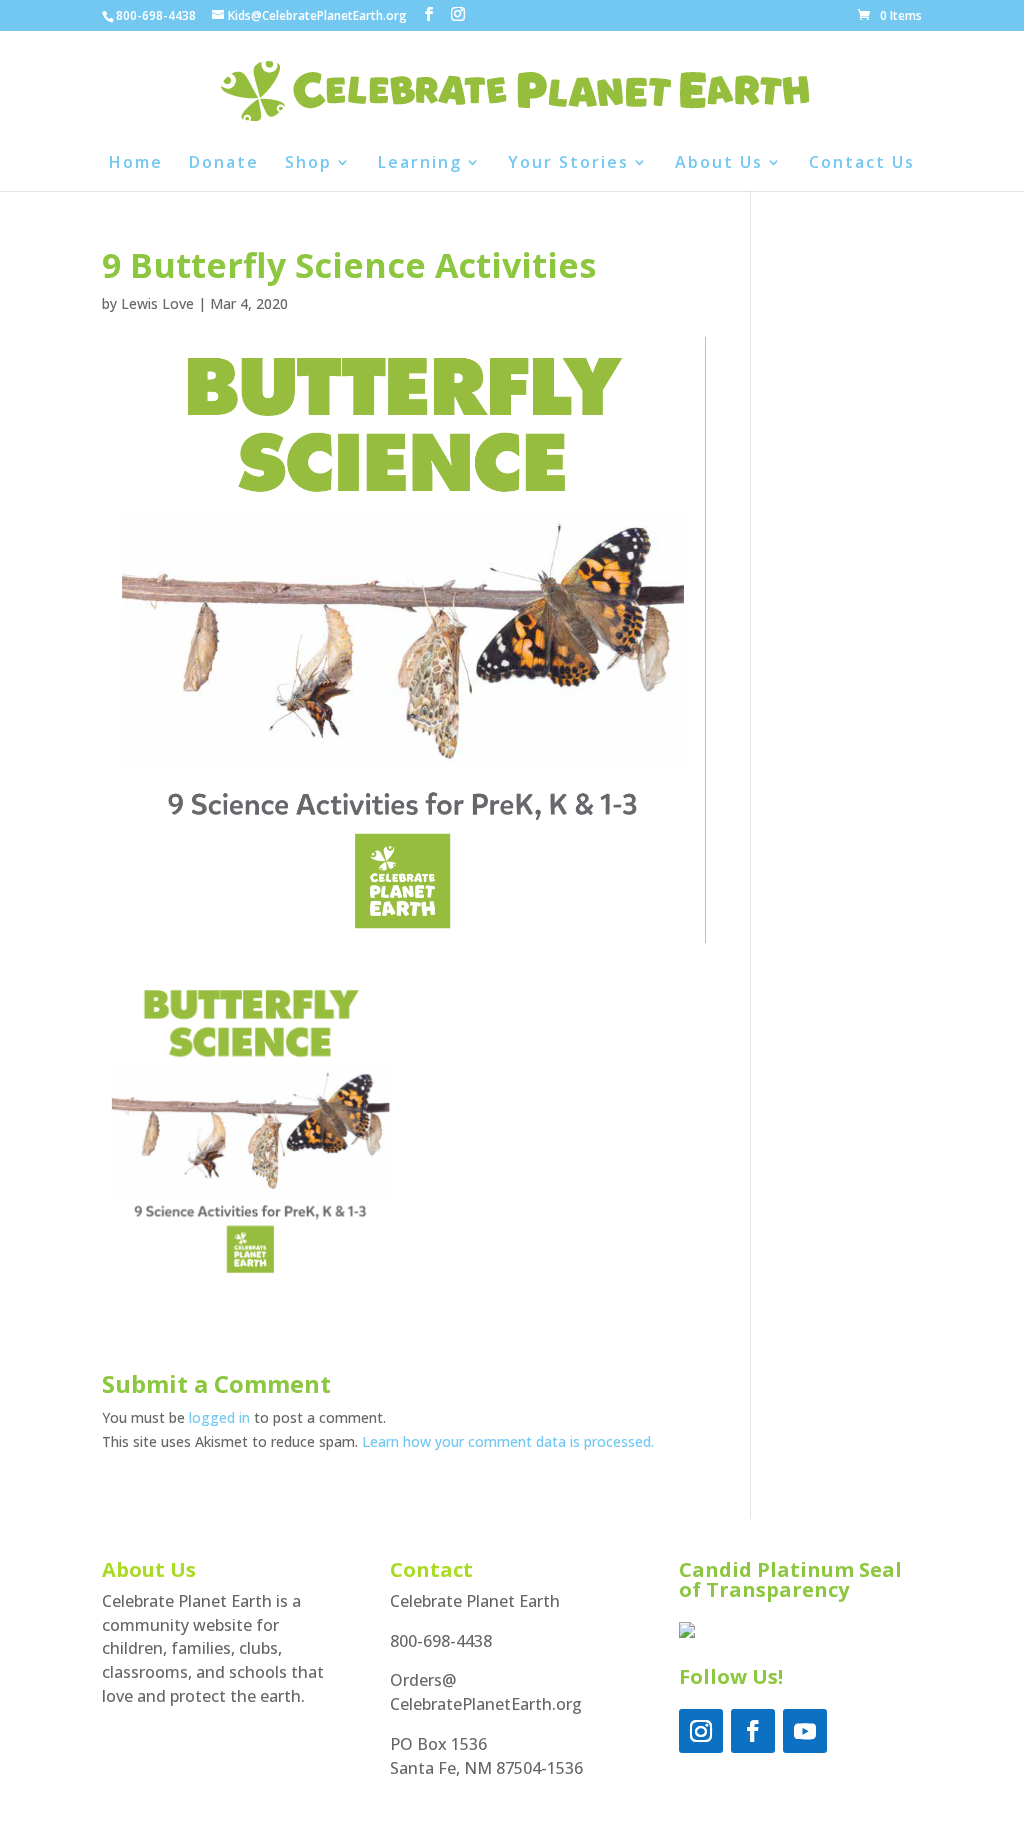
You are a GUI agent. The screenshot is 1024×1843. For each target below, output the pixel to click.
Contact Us (862, 164)
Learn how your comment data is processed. (508, 1441)
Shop (308, 164)
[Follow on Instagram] (701, 1731)
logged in (219, 1417)
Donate (224, 164)
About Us (719, 164)
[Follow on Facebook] (753, 1731)
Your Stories (568, 164)
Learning (420, 164)
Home (136, 164)
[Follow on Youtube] (805, 1731)
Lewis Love (157, 303)
